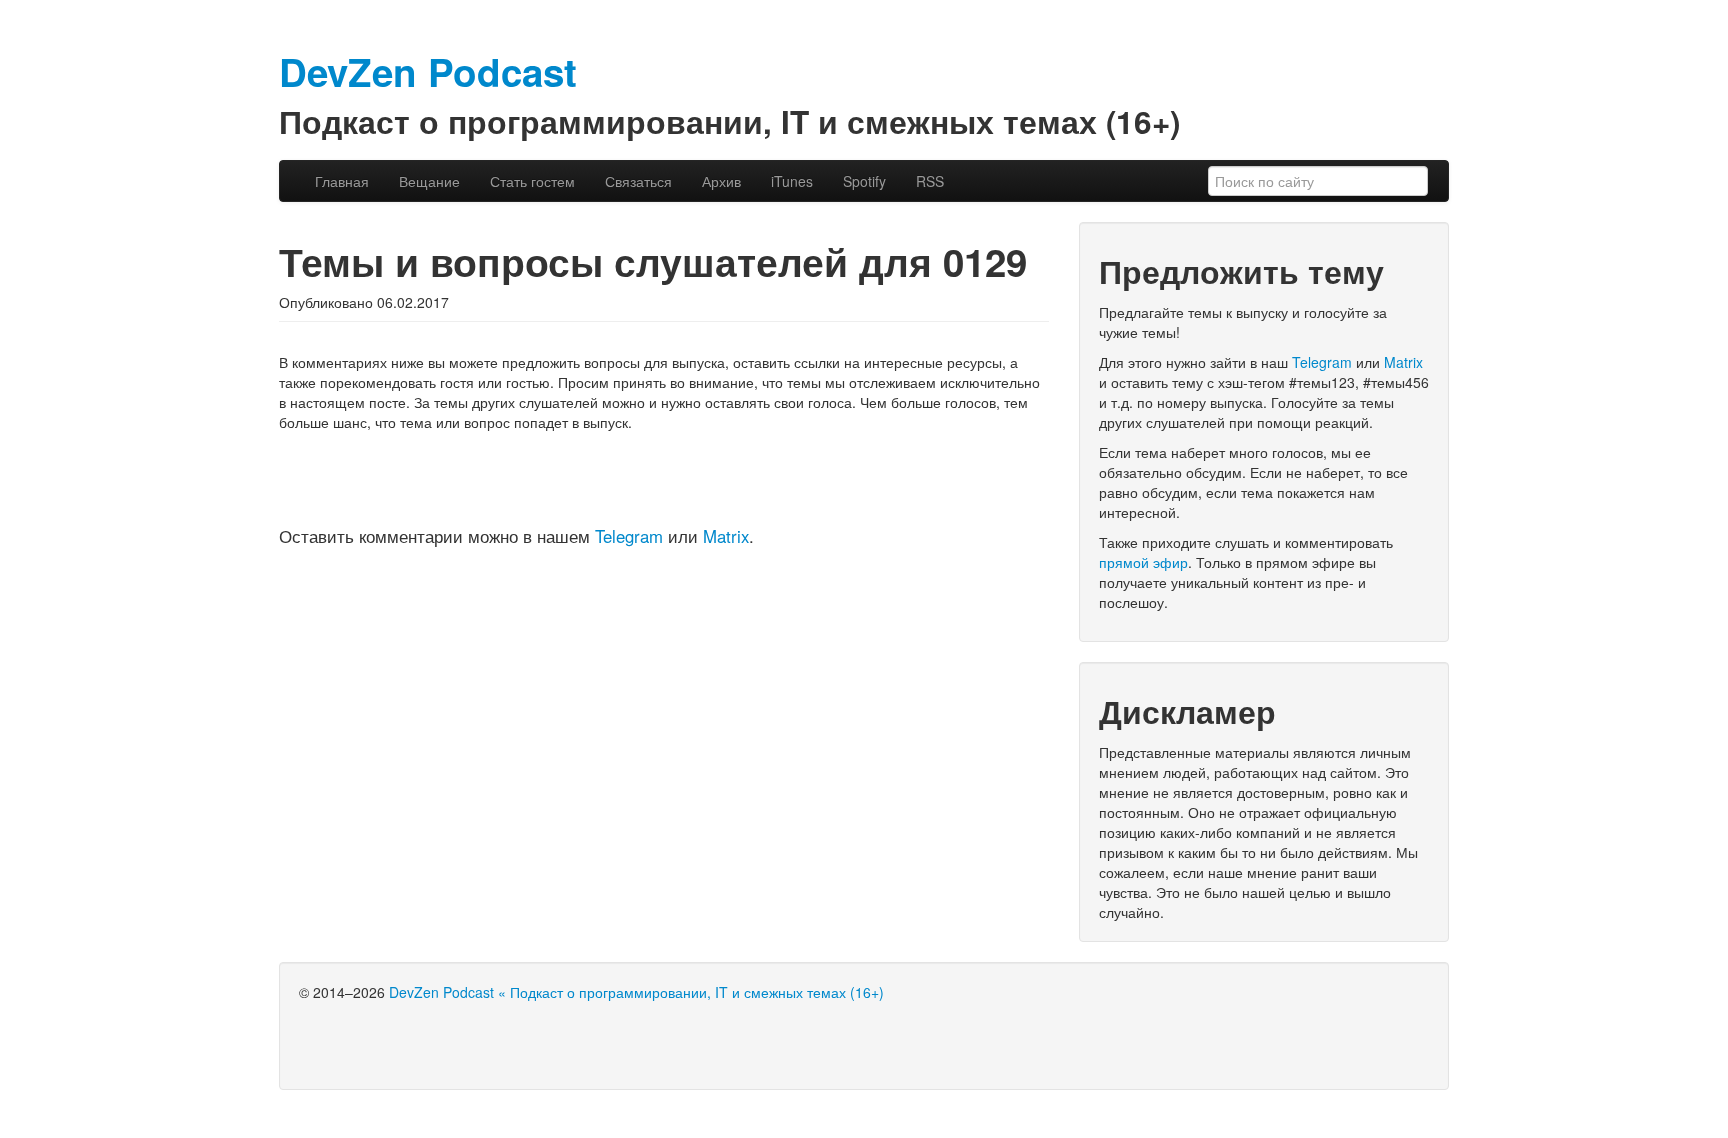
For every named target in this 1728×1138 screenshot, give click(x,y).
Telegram (629, 536)
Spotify (864, 181)
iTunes (792, 181)
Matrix (726, 536)
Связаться (638, 181)
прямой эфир (1143, 562)
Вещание (429, 181)
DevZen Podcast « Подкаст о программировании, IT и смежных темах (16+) (636, 992)
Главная (342, 181)
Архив (721, 181)
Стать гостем (532, 181)
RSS (930, 181)
